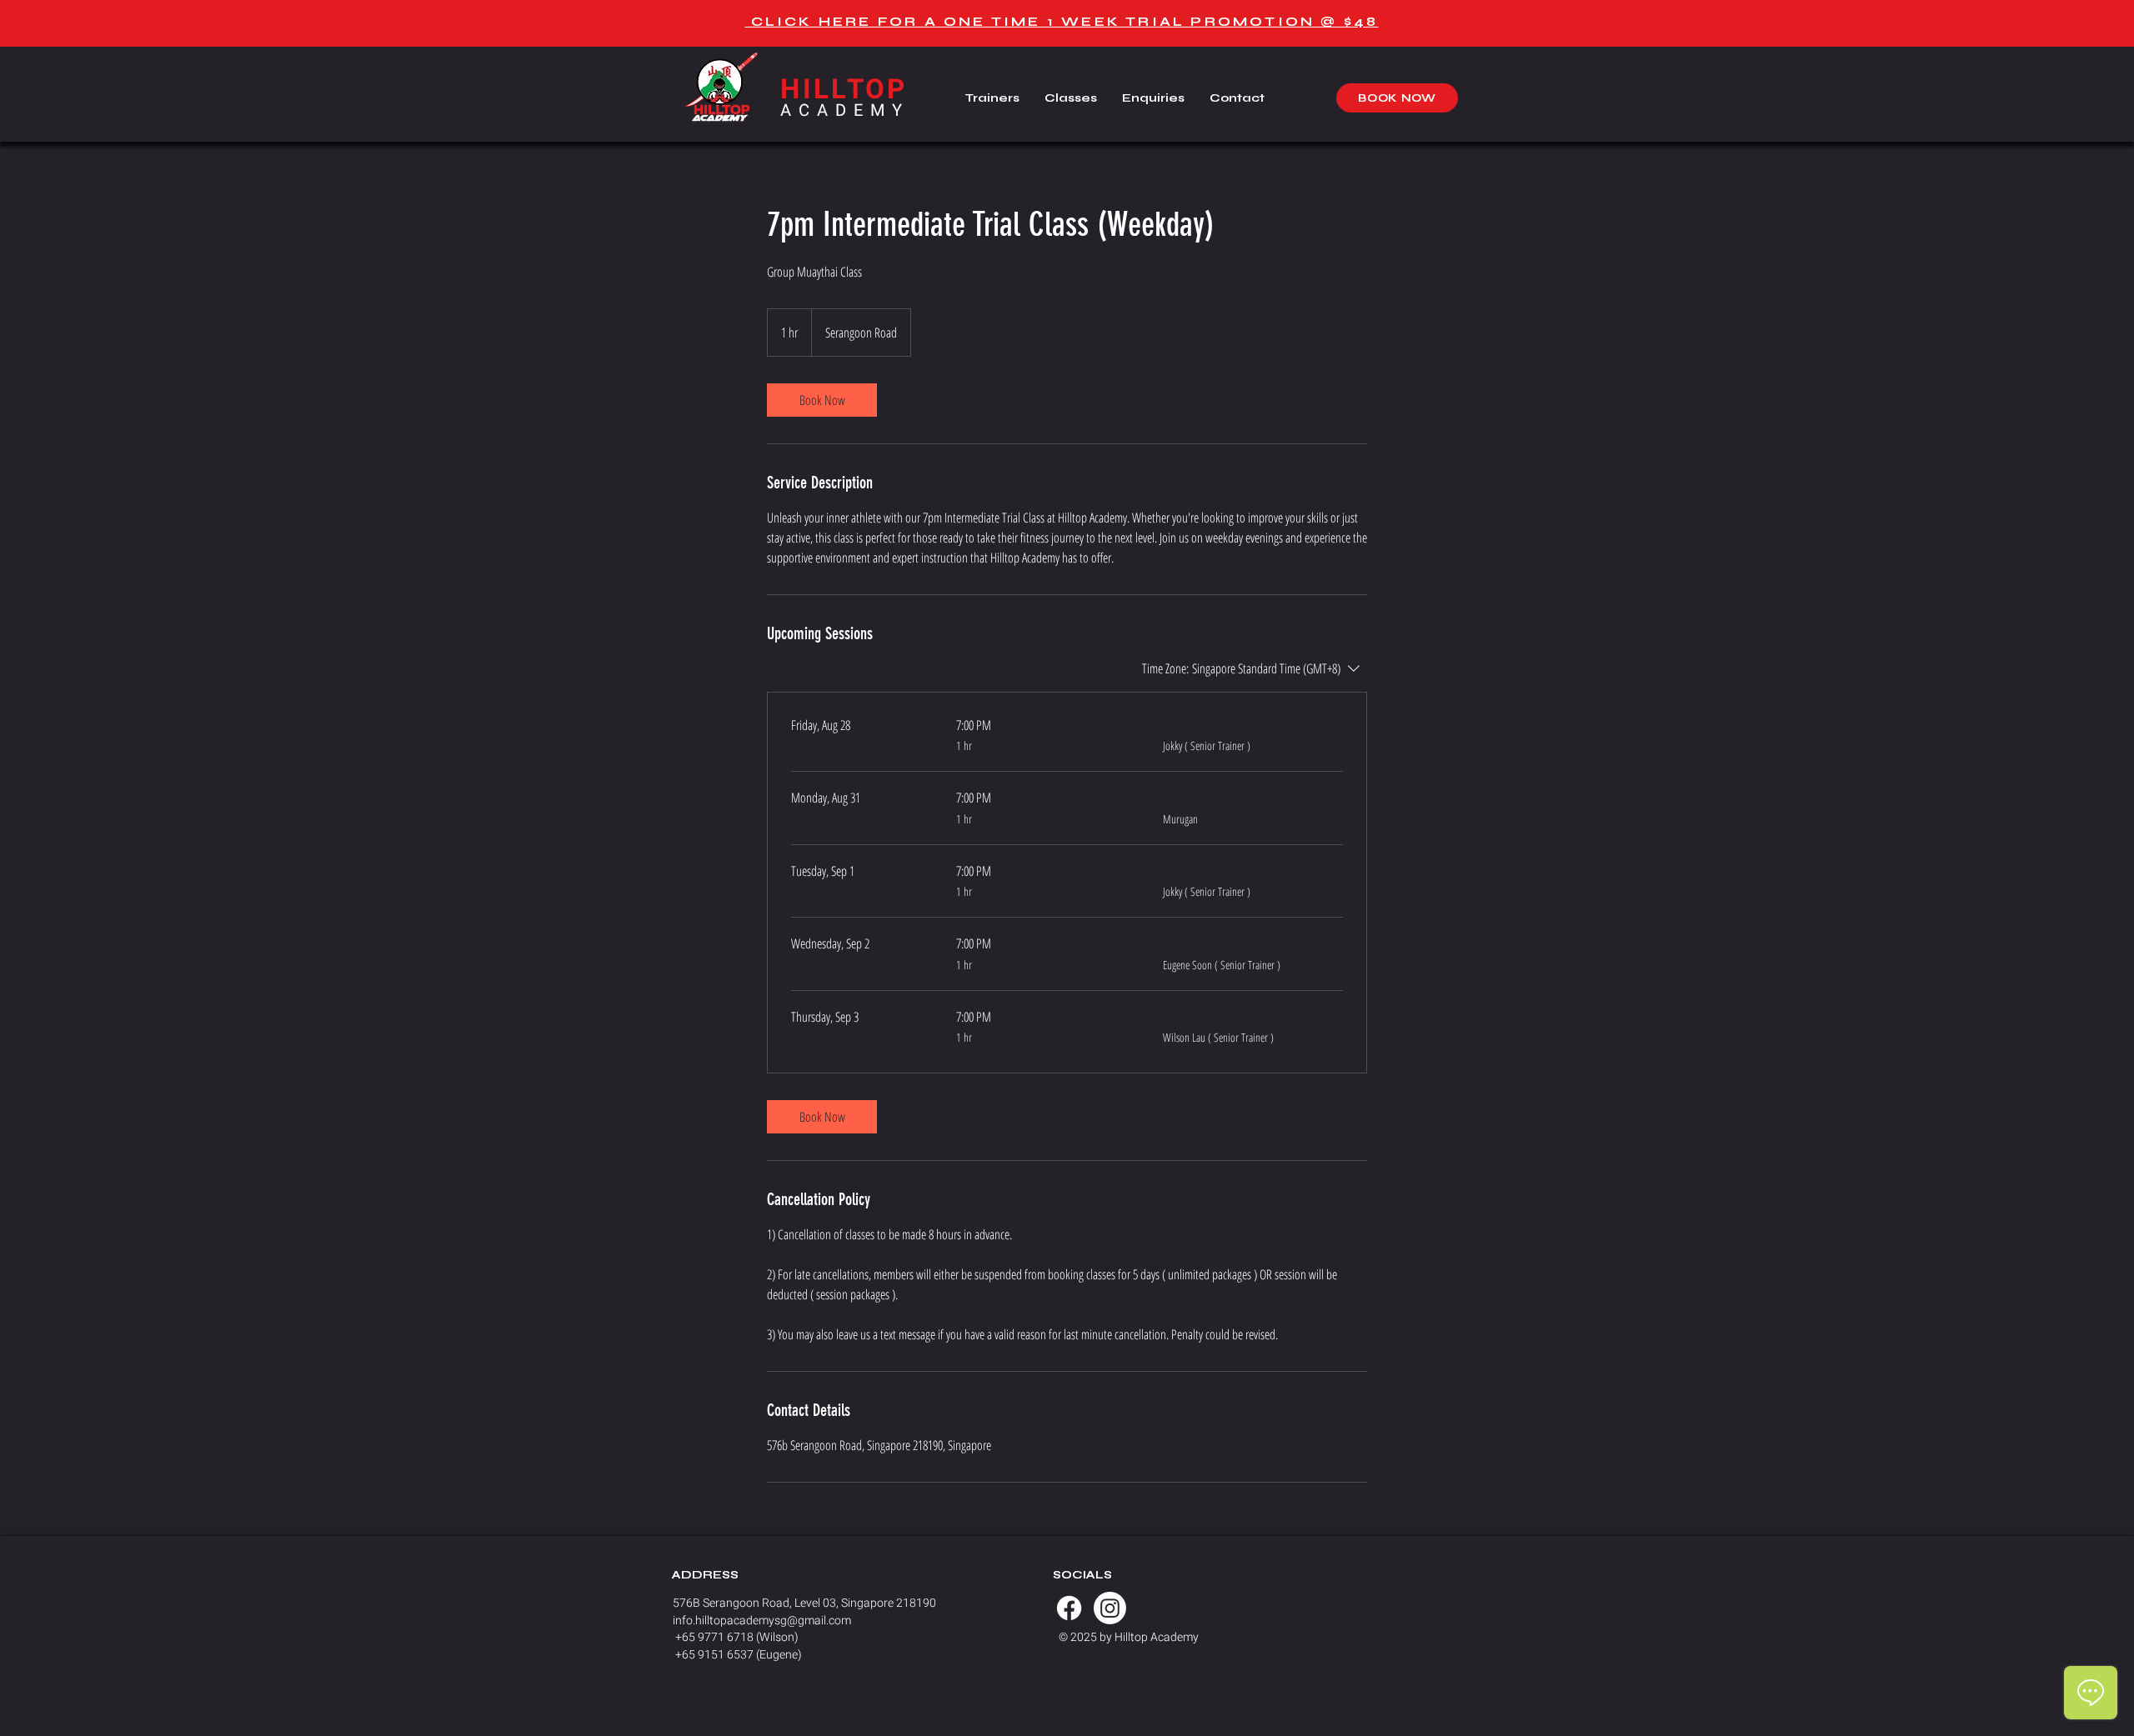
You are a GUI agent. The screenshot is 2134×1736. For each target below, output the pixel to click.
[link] (822, 400)
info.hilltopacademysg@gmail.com (762, 1621)
